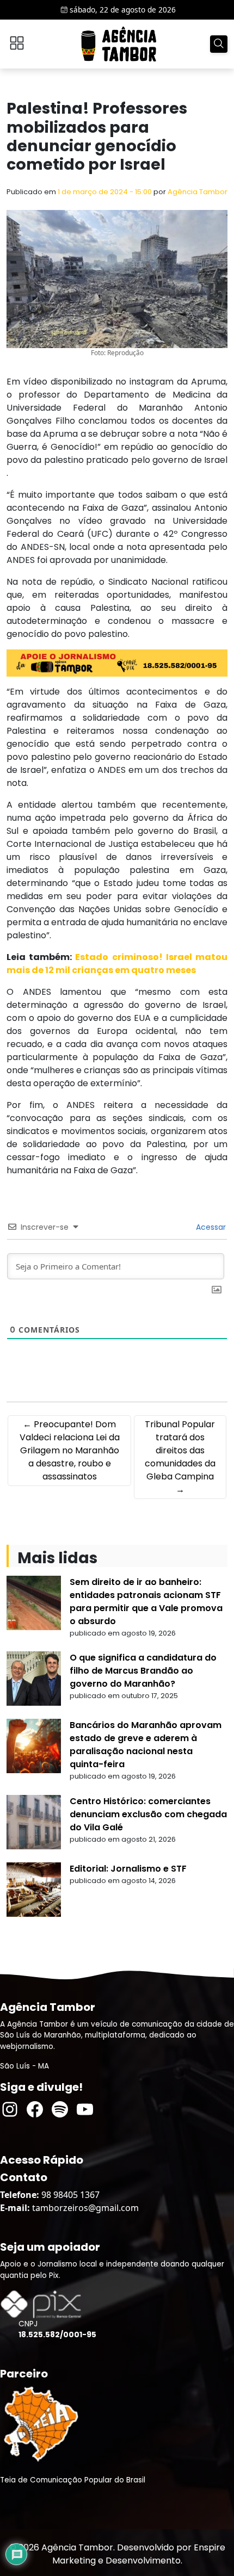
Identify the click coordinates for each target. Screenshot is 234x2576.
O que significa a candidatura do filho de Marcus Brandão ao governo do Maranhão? (143, 1671)
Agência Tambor (198, 192)
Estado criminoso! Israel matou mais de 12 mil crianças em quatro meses (117, 964)
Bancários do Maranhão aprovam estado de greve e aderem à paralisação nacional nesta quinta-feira (146, 1745)
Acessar (210, 1227)
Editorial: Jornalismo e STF (128, 1869)
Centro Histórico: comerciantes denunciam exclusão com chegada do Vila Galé (148, 1814)
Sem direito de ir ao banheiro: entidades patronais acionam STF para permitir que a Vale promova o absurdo (146, 1602)
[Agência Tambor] (119, 44)
